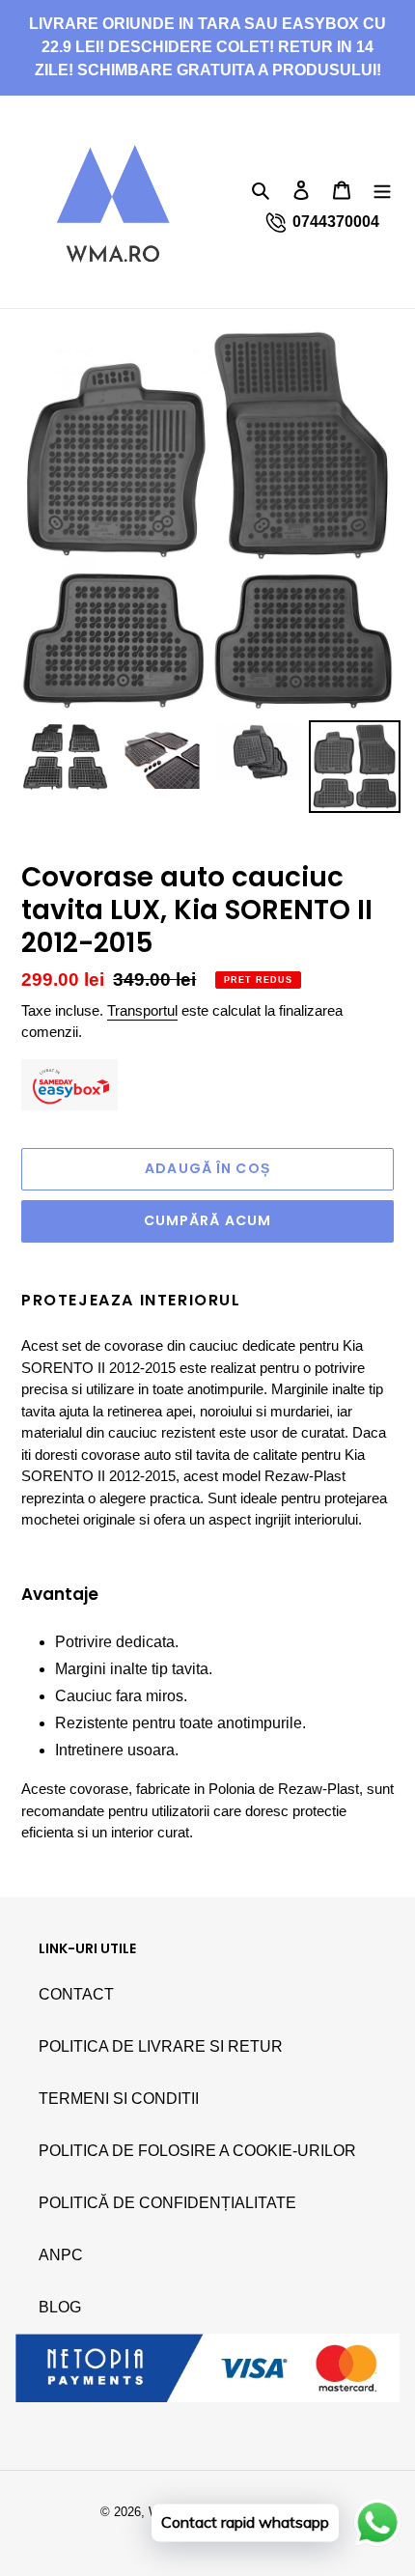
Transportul (142, 1010)
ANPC (61, 2255)
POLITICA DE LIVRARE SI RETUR (161, 2046)
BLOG (60, 2307)
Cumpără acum (207, 1220)
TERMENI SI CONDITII (119, 2099)
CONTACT (76, 1994)
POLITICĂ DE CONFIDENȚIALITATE (167, 2203)
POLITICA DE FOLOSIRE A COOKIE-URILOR (197, 2151)
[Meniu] (382, 189)
